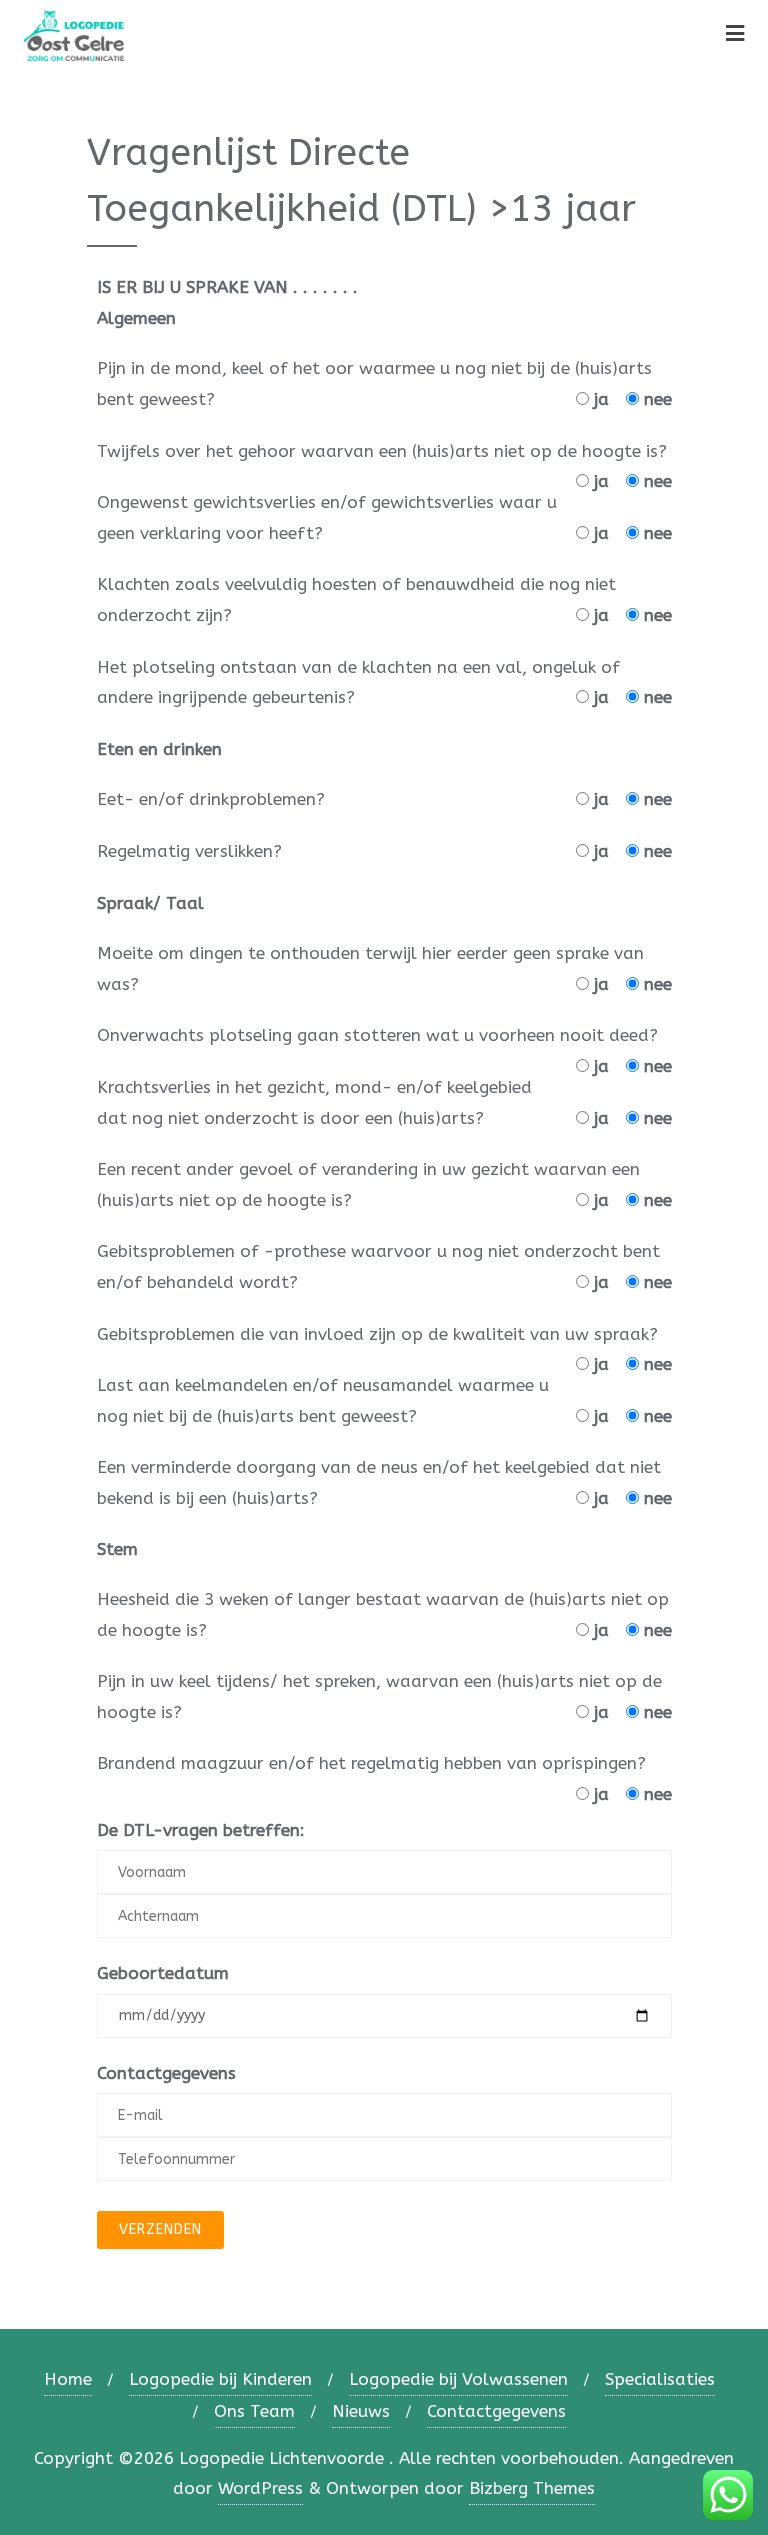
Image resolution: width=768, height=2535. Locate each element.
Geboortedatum (163, 1973)
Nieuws (361, 2411)
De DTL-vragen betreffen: (201, 1830)
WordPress (260, 2488)
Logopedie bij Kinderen (220, 2379)
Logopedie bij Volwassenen (458, 2379)
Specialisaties (660, 2379)
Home (68, 2379)
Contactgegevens (166, 2073)
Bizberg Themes (532, 2488)
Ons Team (254, 2411)
